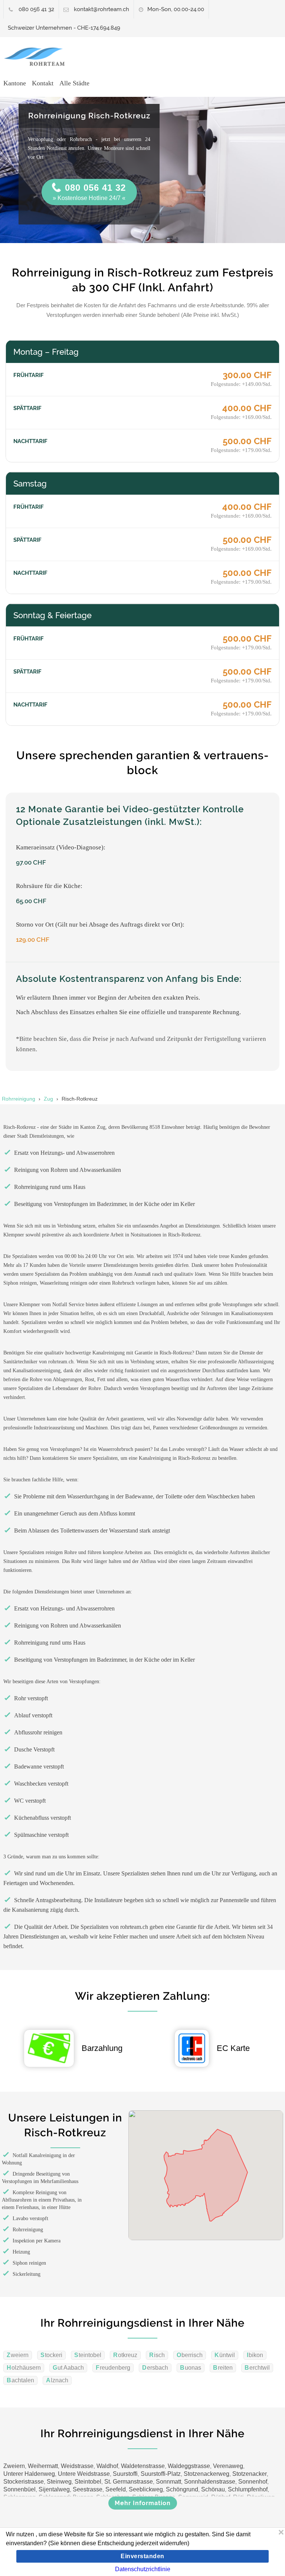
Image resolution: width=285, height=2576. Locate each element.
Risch (157, 2355)
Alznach (57, 2380)
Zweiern (18, 2355)
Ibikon (255, 2355)
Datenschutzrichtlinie (143, 2569)
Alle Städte (74, 83)
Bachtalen (20, 2380)
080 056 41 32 (36, 9)
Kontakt (43, 83)
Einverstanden (142, 2556)
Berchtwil (257, 2368)
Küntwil (225, 2355)
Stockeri (51, 2355)
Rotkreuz (125, 2355)
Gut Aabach (68, 2368)
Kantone (15, 83)
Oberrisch (190, 2355)
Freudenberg (113, 2368)
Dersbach (155, 2368)
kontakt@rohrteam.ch (101, 9)
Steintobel (88, 2355)
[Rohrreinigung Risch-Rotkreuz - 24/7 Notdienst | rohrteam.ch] (38, 57)
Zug (48, 1099)
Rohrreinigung (19, 1099)
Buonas (191, 2368)
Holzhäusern (24, 2368)
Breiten (223, 2368)
